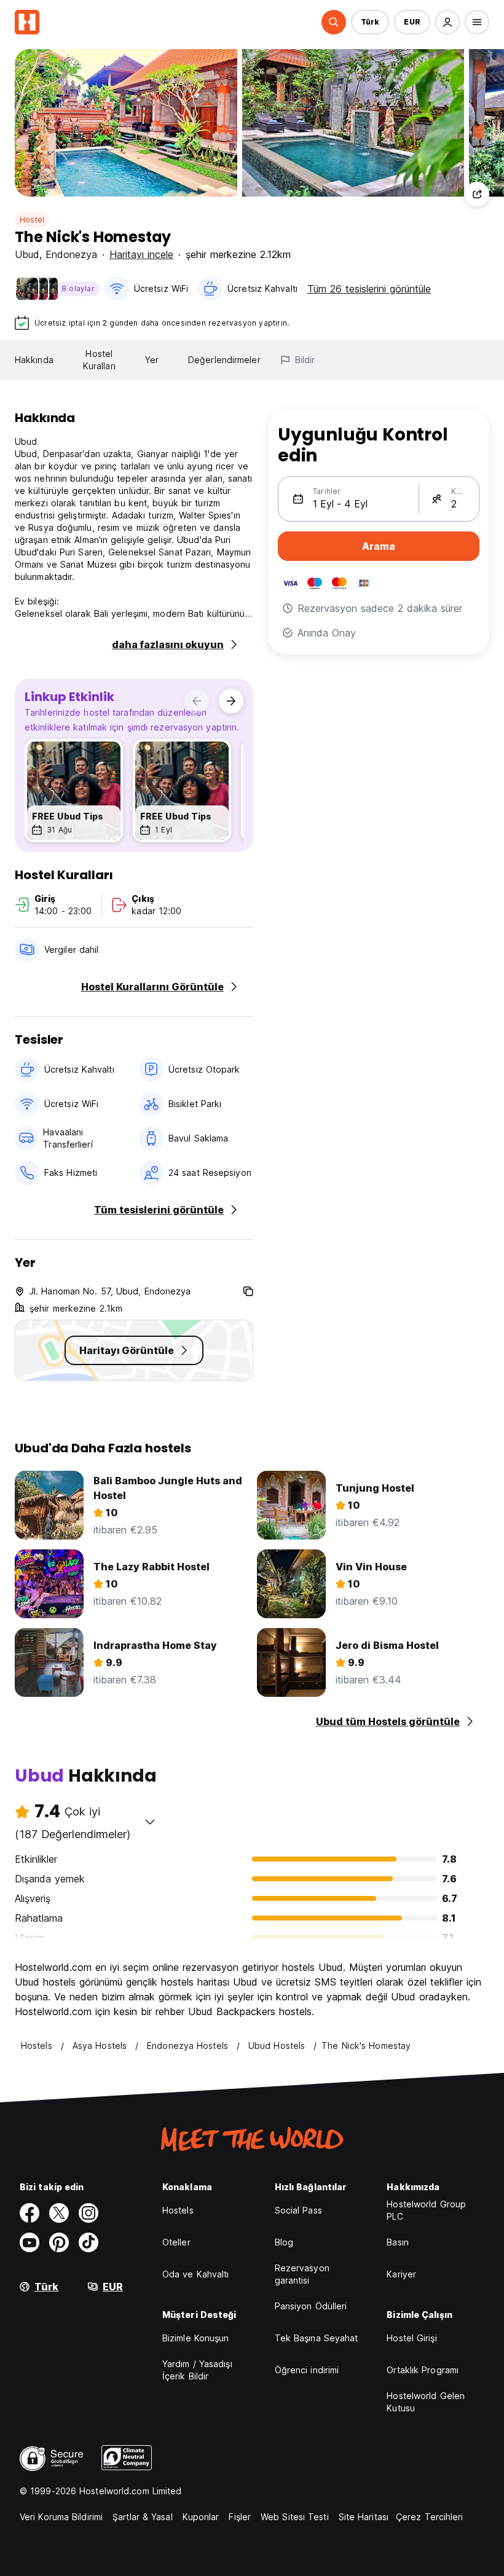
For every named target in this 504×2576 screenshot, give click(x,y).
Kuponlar (201, 2517)
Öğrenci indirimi (307, 2370)
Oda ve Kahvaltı (196, 2274)
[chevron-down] (150, 1822)
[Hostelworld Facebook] (30, 2213)
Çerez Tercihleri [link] (430, 2517)
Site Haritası (364, 2517)
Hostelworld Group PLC (426, 2210)
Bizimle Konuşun (196, 2338)
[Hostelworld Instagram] (89, 2213)
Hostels (178, 2210)
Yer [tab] (152, 360)
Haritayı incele (141, 254)
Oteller (176, 2242)
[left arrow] (197, 701)
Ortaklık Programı (423, 2370)
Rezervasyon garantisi (302, 2274)
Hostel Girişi (411, 2338)
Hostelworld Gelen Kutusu (426, 2402)
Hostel (32, 220)
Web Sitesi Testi (295, 2517)
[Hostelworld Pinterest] (59, 2242)
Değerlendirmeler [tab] (224, 360)
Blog (284, 2242)
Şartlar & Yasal (143, 2517)
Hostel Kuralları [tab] (99, 360)
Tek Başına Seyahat (317, 2338)
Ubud (27, 254)
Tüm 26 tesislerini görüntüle (369, 289)
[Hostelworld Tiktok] (89, 2242)
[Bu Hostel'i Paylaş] (477, 194)
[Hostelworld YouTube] (30, 2242)
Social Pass (298, 2210)
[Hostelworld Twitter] (59, 2213)
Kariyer (401, 2274)
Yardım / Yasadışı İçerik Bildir (197, 2370)
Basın (398, 2242)
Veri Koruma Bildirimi (61, 2517)
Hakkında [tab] (34, 360)
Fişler (240, 2517)
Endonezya (71, 254)
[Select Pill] (334, 22)
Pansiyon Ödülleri (311, 2306)
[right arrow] (231, 701)
